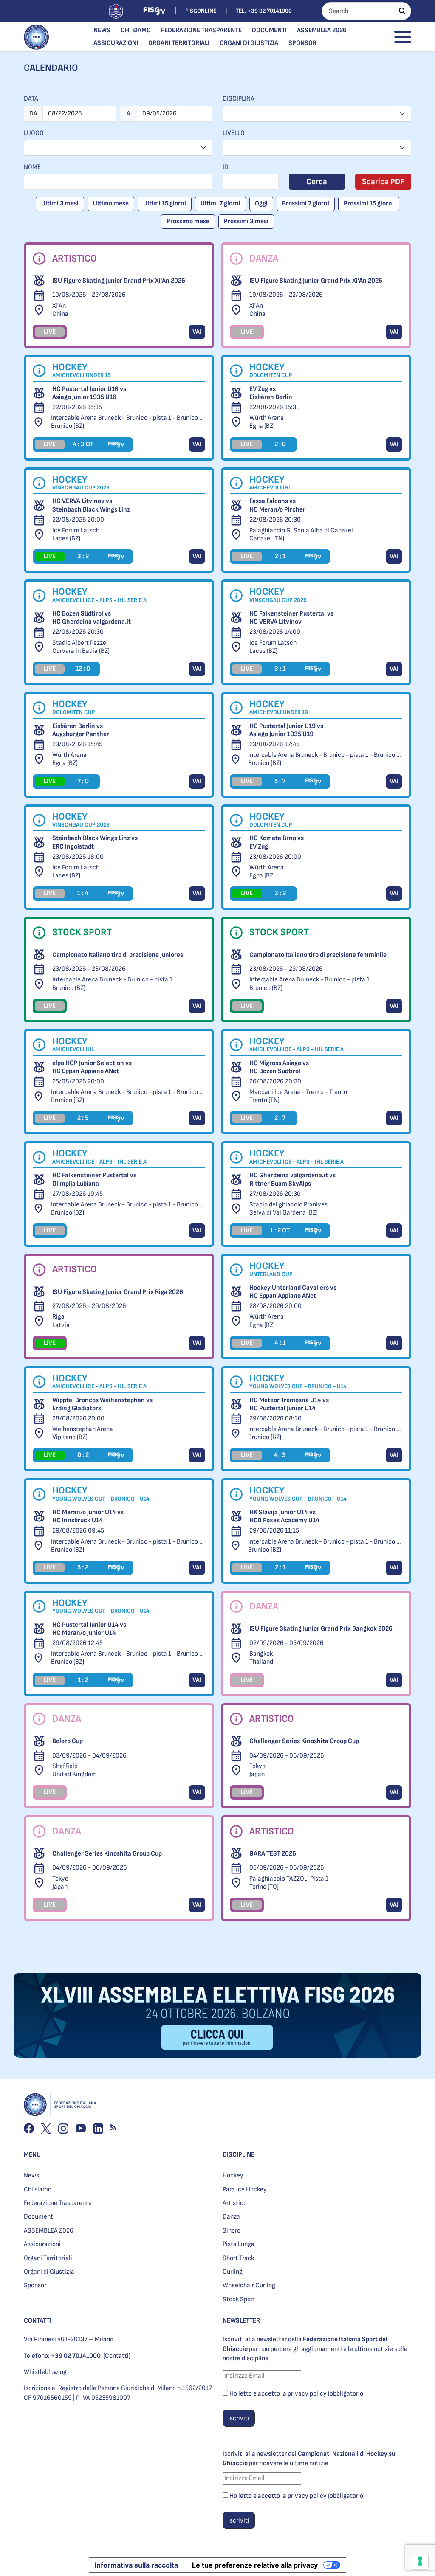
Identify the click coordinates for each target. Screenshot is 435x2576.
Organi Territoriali (179, 43)
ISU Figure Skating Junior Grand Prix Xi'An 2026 (119, 281)
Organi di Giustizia (249, 43)
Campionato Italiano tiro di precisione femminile (318, 955)
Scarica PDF (383, 182)
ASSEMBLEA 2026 (322, 30)
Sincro (232, 2231)
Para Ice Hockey (245, 2189)
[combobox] (317, 114)
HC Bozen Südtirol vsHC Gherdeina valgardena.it (92, 618)
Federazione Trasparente (201, 30)
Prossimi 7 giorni (306, 204)
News (102, 30)
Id (226, 167)
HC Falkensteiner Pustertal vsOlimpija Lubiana (94, 1179)
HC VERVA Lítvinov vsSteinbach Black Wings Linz (91, 505)
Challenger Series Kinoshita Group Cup (304, 1741)
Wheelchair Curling (249, 2285)
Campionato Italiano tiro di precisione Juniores (118, 955)
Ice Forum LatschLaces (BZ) (76, 534)
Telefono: (62, 2356)
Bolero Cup (68, 1741)
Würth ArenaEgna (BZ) (267, 422)
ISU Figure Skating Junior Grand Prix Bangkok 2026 (321, 1629)
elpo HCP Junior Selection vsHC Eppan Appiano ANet (92, 1067)
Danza (231, 2217)
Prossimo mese (188, 221)
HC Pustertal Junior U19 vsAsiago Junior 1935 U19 (286, 730)
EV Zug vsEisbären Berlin (271, 393)
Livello (234, 133)
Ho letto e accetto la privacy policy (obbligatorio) (297, 2394)
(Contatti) (117, 2356)
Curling (233, 2272)
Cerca (317, 182)
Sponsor (302, 43)
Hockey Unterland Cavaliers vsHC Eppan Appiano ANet (293, 1292)
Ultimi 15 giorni (165, 204)
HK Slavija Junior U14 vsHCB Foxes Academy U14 (284, 1516)
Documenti (269, 30)
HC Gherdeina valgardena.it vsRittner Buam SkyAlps (292, 1179)
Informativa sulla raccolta (136, 2565)
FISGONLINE (201, 11)
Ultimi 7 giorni (220, 204)
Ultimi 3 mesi (60, 204)
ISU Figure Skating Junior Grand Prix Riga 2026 (118, 1292)
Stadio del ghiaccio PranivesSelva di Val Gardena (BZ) (288, 1209)
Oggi (261, 204)
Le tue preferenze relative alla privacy (255, 2565)
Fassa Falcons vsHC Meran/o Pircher (277, 505)
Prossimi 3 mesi (246, 221)
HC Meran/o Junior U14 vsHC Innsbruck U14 (88, 1516)
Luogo (34, 133)
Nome (32, 167)
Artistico (235, 2203)
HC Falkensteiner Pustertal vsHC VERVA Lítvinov (291, 618)
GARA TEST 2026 (273, 1854)
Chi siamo (136, 30)
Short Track (238, 2258)
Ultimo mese (111, 204)
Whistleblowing (45, 2372)
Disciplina (239, 99)
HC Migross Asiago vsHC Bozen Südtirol (279, 1067)
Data (31, 99)
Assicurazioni (116, 43)
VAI (197, 332)
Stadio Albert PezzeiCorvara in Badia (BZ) (81, 647)
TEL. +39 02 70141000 (264, 11)
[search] (402, 11)
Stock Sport (239, 2299)
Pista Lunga (239, 2244)
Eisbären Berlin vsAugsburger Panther (81, 730)
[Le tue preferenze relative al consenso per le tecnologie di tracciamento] (420, 2561)
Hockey (233, 2175)
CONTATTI (38, 2321)
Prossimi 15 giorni (369, 204)
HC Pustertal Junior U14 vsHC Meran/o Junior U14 (89, 1629)
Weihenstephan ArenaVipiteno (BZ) (83, 1433)
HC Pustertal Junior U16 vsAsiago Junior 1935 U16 (89, 393)
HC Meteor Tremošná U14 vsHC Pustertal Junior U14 (289, 1404)
